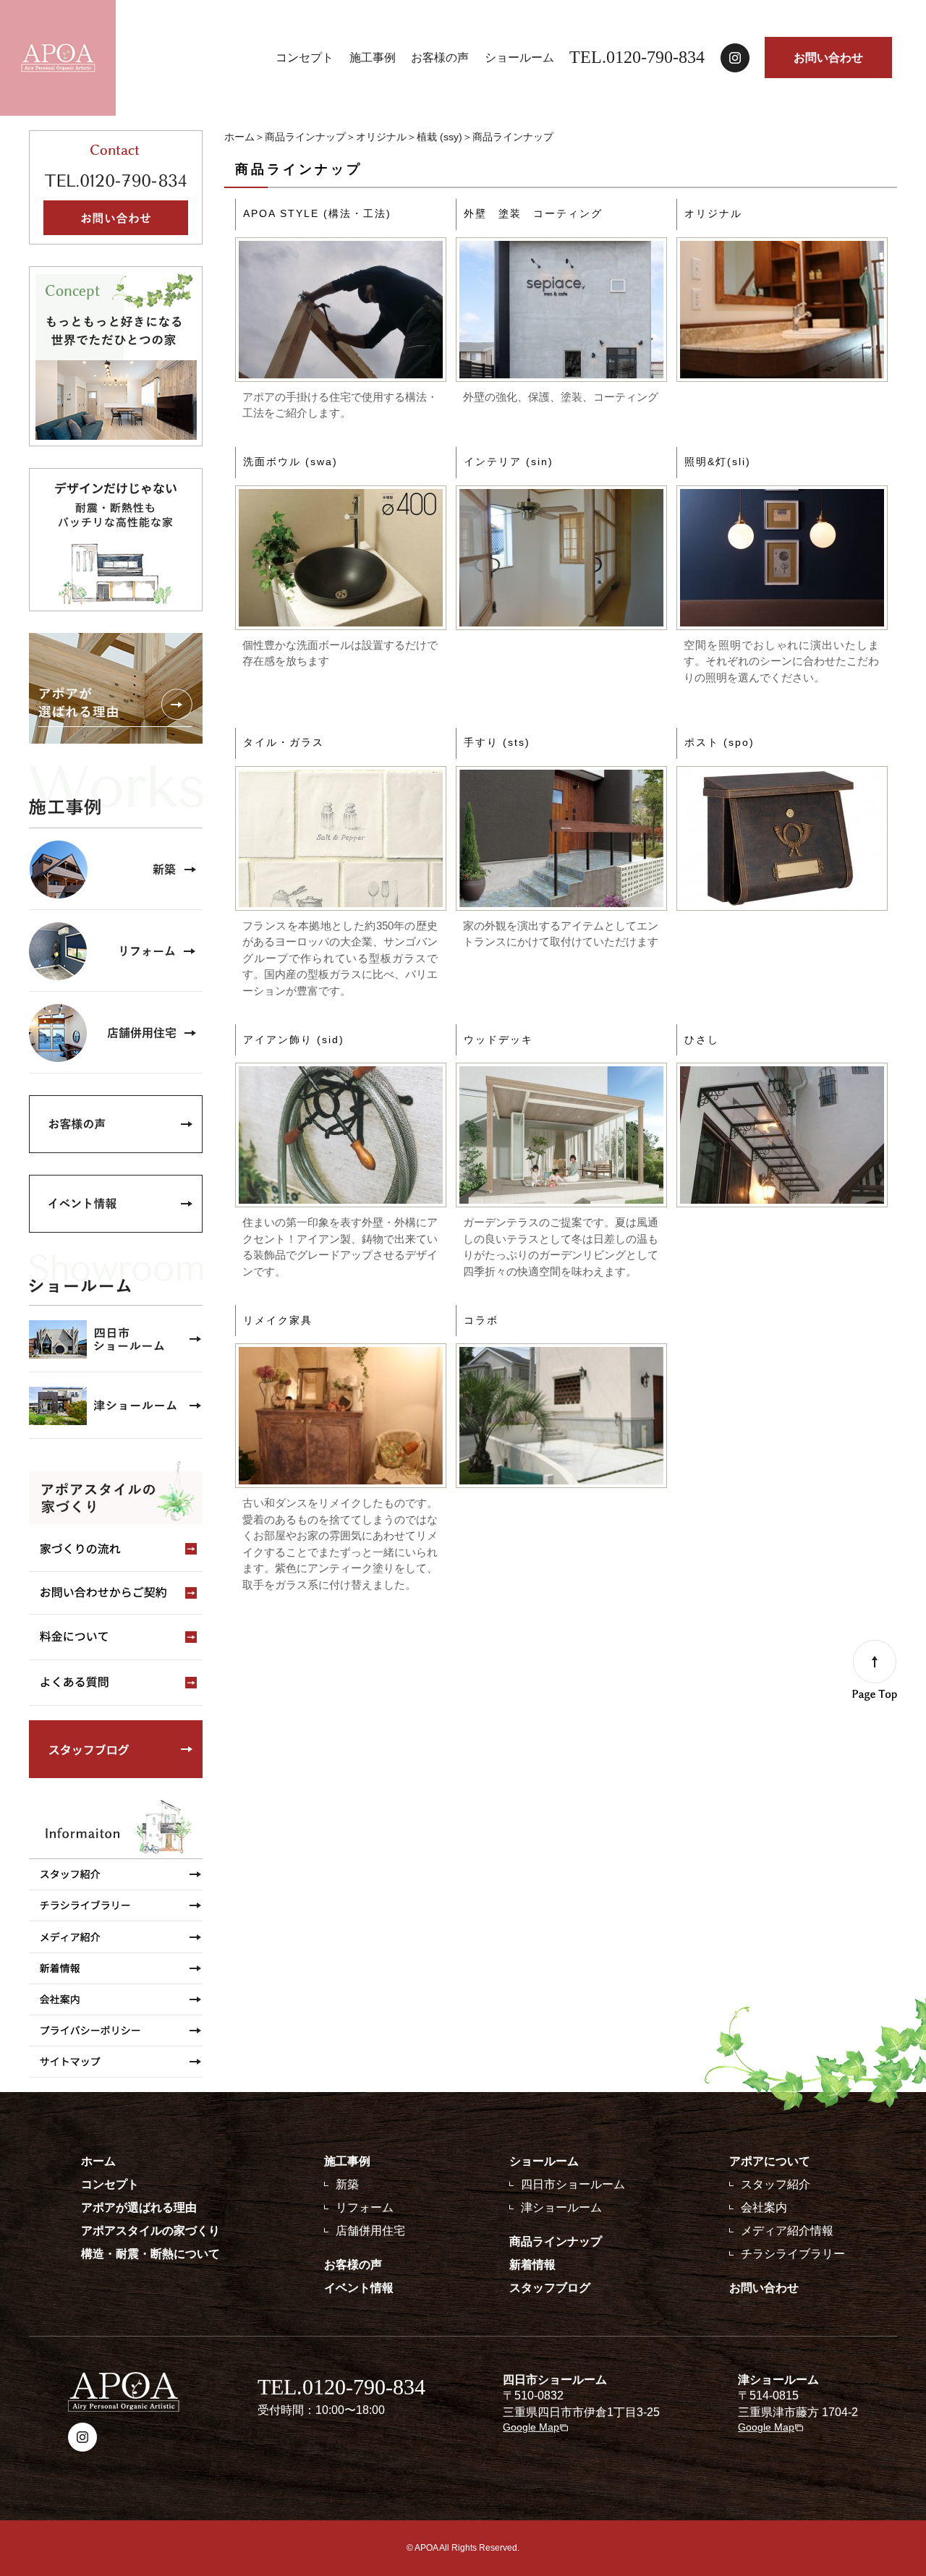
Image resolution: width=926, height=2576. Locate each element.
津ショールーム (561, 2207)
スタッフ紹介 (776, 2184)
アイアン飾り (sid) (294, 1040)
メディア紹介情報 (787, 2231)
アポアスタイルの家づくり (150, 2231)
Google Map (531, 2427)
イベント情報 (359, 2288)
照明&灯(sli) (718, 462)
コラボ (481, 1320)
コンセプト (305, 58)
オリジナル (381, 137)
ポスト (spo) (719, 742)
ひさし (702, 1040)
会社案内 (764, 2207)
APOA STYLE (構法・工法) (317, 213)
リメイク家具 (278, 1320)
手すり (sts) (497, 742)
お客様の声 (440, 58)
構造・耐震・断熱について (150, 2254)
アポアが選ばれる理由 (139, 2207)
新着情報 (532, 2265)
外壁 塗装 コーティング (533, 213)
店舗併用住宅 (370, 2231)
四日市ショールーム (573, 2184)
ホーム (239, 137)
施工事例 (373, 58)
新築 (347, 2184)
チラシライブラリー (793, 2254)
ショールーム (519, 58)
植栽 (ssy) (439, 137)
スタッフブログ (550, 2288)
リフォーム (365, 2207)
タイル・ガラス (284, 742)
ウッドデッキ (498, 1040)
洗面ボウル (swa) (290, 462)
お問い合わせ (828, 58)
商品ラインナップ (305, 137)
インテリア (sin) (509, 462)
